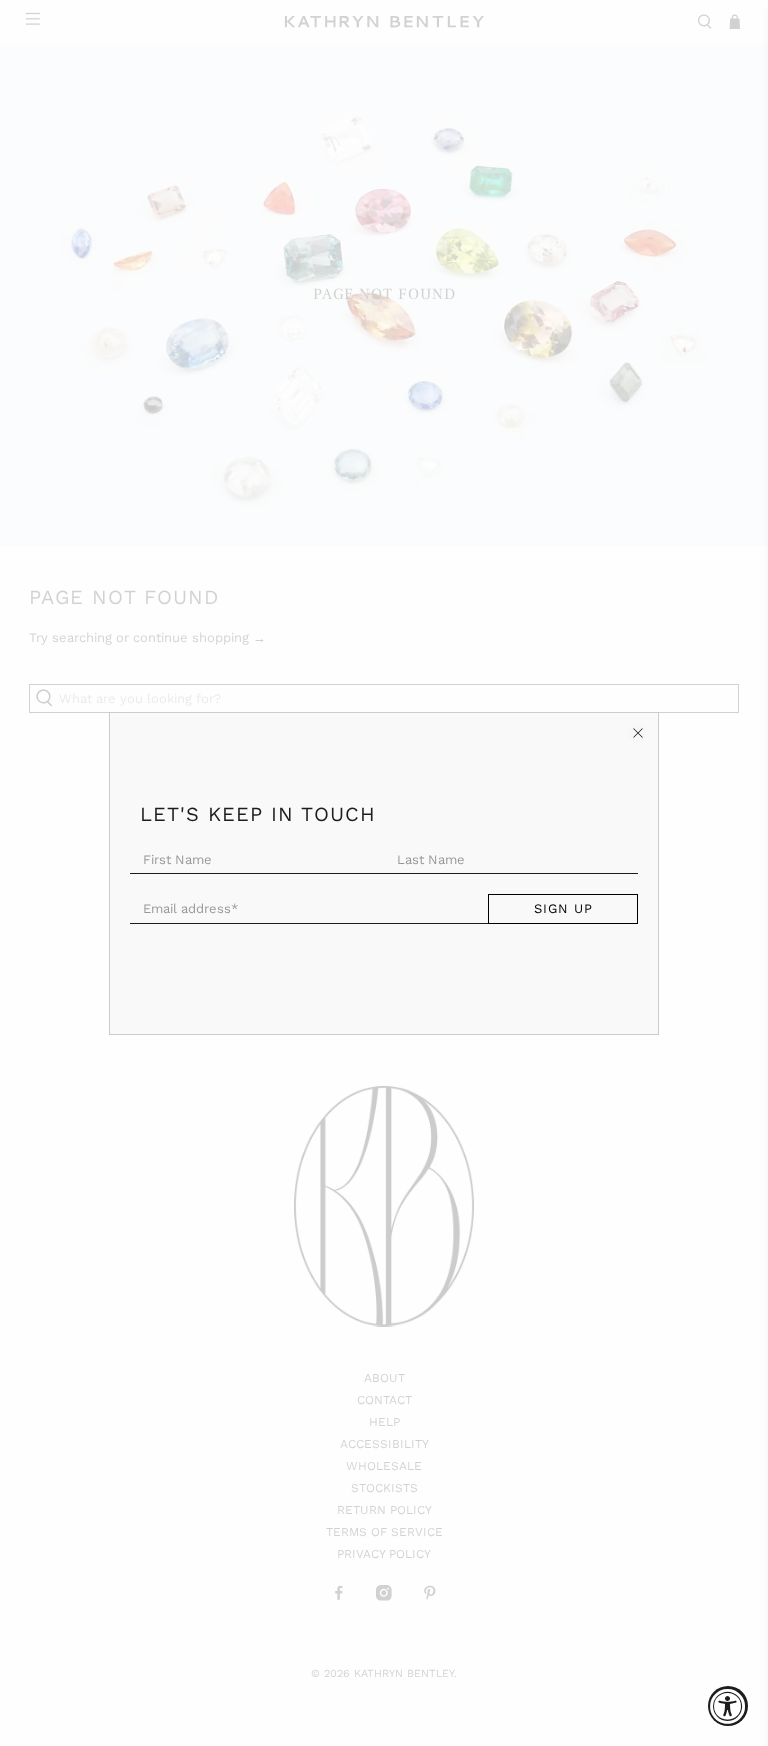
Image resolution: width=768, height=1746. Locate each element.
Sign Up (563, 908)
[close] (638, 733)
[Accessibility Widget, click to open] (728, 1706)
